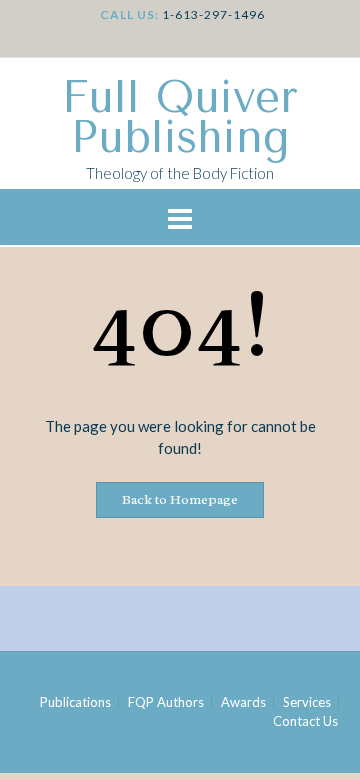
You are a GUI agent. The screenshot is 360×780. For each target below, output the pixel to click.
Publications (75, 702)
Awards (243, 702)
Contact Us (305, 721)
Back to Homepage (180, 499)
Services (307, 702)
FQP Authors (166, 702)
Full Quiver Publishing (180, 118)
